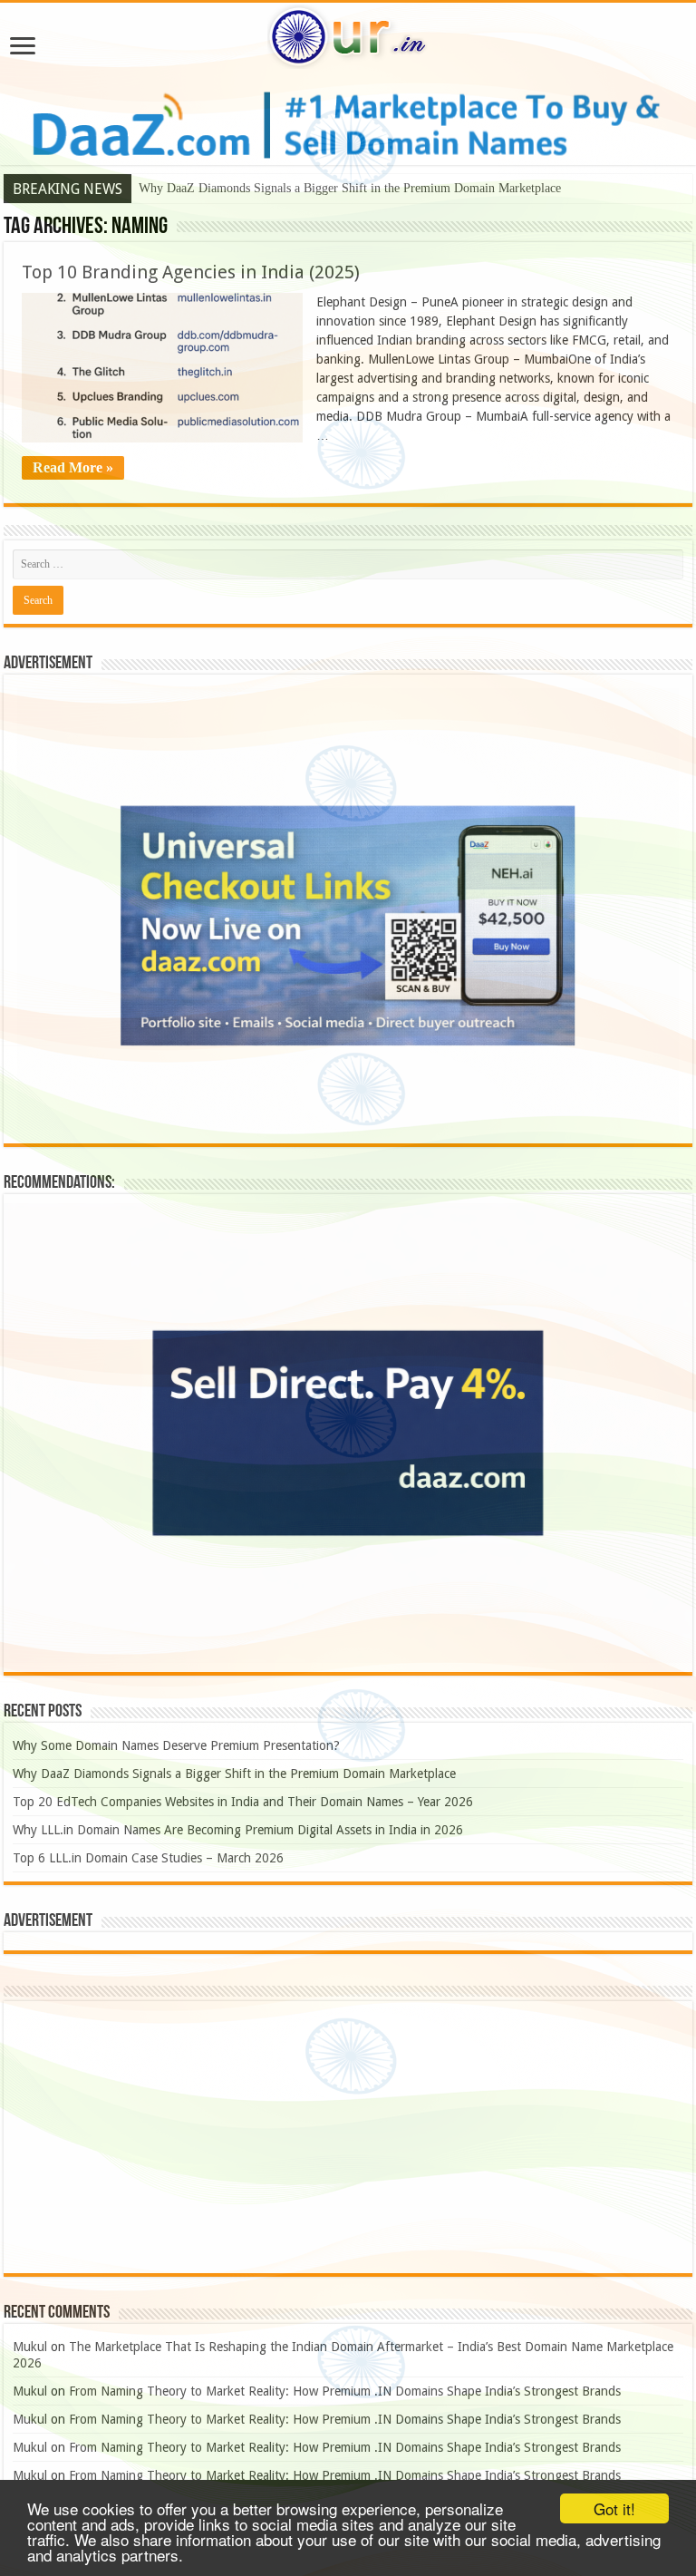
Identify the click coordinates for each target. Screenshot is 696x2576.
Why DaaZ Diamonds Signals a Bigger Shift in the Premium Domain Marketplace (350, 188)
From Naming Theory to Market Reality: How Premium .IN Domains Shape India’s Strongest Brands (345, 2391)
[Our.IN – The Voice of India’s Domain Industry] (348, 34)
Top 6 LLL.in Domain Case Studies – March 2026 (148, 1858)
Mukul (30, 2347)
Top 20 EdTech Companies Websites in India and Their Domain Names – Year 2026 (243, 1802)
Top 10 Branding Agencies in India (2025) (191, 272)
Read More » (73, 467)
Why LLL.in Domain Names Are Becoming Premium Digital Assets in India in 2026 (238, 1830)
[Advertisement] (348, 2137)
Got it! (614, 2508)
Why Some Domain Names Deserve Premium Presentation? (176, 1745)
